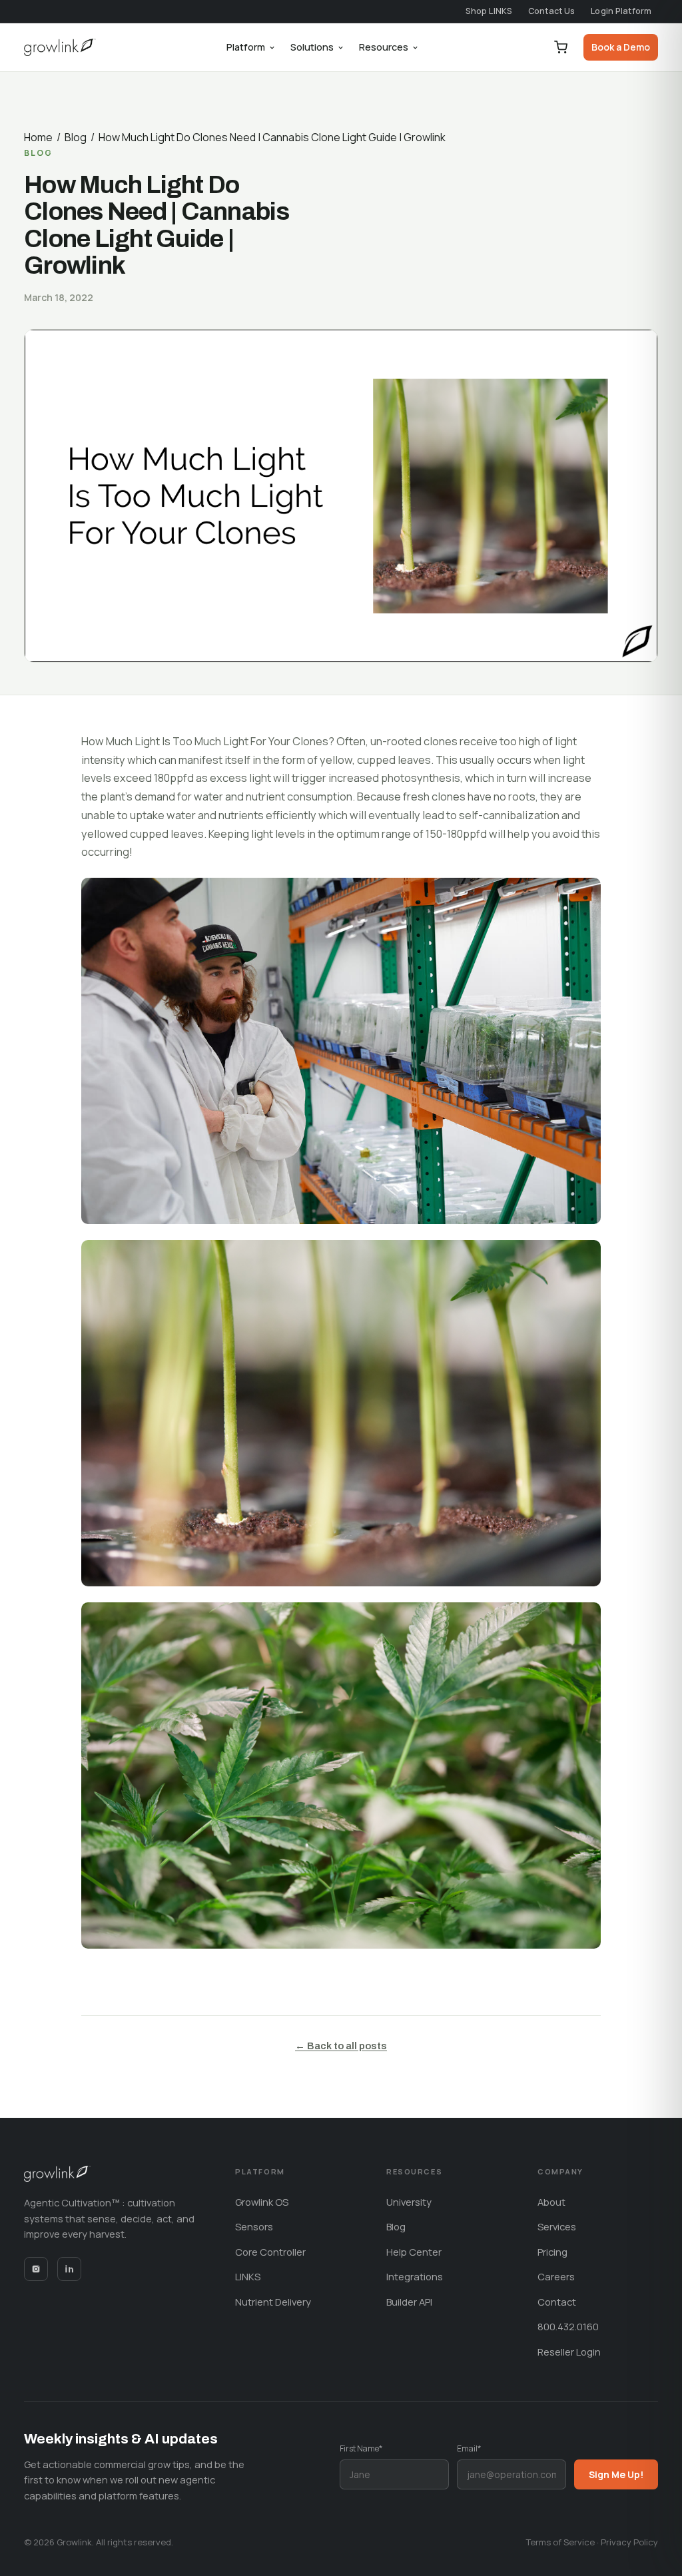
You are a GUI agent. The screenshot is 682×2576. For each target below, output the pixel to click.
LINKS (248, 2276)
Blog (76, 137)
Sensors (254, 2226)
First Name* (361, 2448)
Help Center (414, 2252)
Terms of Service (560, 2542)
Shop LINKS (489, 11)
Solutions (312, 47)
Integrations (415, 2276)
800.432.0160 (568, 2326)
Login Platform (621, 11)
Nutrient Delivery (273, 2302)
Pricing (552, 2252)
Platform (246, 47)
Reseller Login (569, 2352)
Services (557, 2226)
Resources (384, 47)
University (409, 2202)
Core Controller (270, 2252)
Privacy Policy (629, 2542)
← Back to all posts (341, 2046)
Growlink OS (262, 2202)
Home (38, 137)
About (551, 2202)
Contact (557, 2302)
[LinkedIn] (69, 2269)
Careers (556, 2276)
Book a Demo (621, 47)
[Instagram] (36, 2269)
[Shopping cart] (561, 47)
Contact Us (551, 11)
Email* (469, 2448)
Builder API (409, 2302)
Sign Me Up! (616, 2474)
